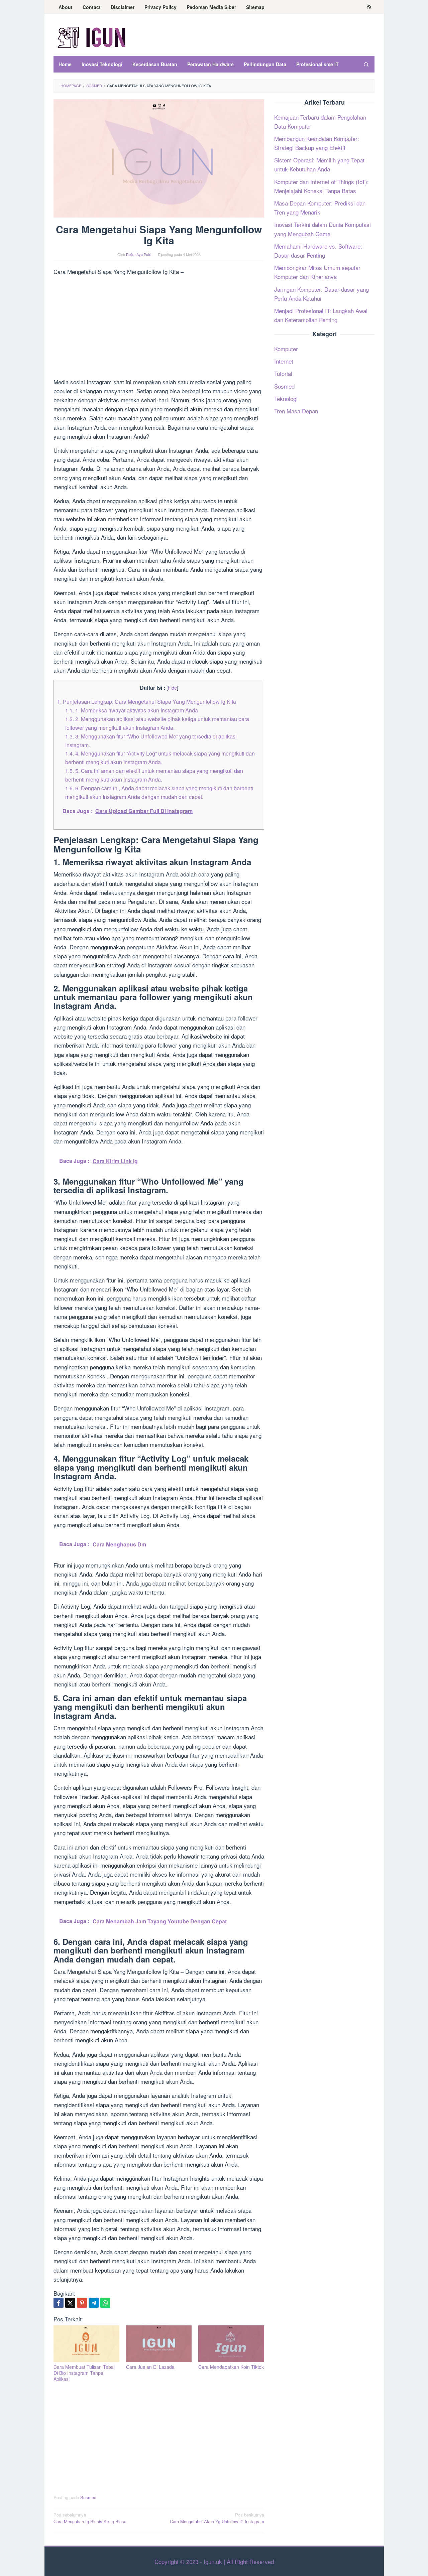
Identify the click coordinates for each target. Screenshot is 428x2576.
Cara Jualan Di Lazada (150, 2367)
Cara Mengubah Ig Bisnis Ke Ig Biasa (90, 2518)
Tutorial (283, 374)
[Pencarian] (366, 64)
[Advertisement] (159, 328)
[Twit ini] (70, 2303)
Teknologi (286, 398)
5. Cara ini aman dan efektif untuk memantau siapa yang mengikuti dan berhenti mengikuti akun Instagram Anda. (154, 775)
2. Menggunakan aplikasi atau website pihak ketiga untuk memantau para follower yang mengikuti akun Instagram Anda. (157, 723)
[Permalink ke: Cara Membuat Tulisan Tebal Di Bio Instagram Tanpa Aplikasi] (86, 2344)
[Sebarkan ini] (59, 2303)
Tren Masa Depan (296, 411)
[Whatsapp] (105, 2303)
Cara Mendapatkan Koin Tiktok (231, 2367)
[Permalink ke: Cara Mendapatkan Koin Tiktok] (231, 2344)
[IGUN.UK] (92, 37)
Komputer (286, 349)
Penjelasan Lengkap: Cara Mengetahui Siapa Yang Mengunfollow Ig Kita (147, 701)
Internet (284, 361)
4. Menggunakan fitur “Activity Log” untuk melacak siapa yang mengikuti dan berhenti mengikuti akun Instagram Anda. (160, 758)
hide (172, 688)
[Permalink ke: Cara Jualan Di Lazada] (159, 2344)
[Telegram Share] (94, 2303)
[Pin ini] (82, 2303)
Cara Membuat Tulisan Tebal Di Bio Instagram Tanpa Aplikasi (84, 2373)
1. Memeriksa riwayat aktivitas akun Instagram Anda (132, 710)
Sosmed (88, 2497)
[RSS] (369, 7)
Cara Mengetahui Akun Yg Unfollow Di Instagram (217, 2518)
